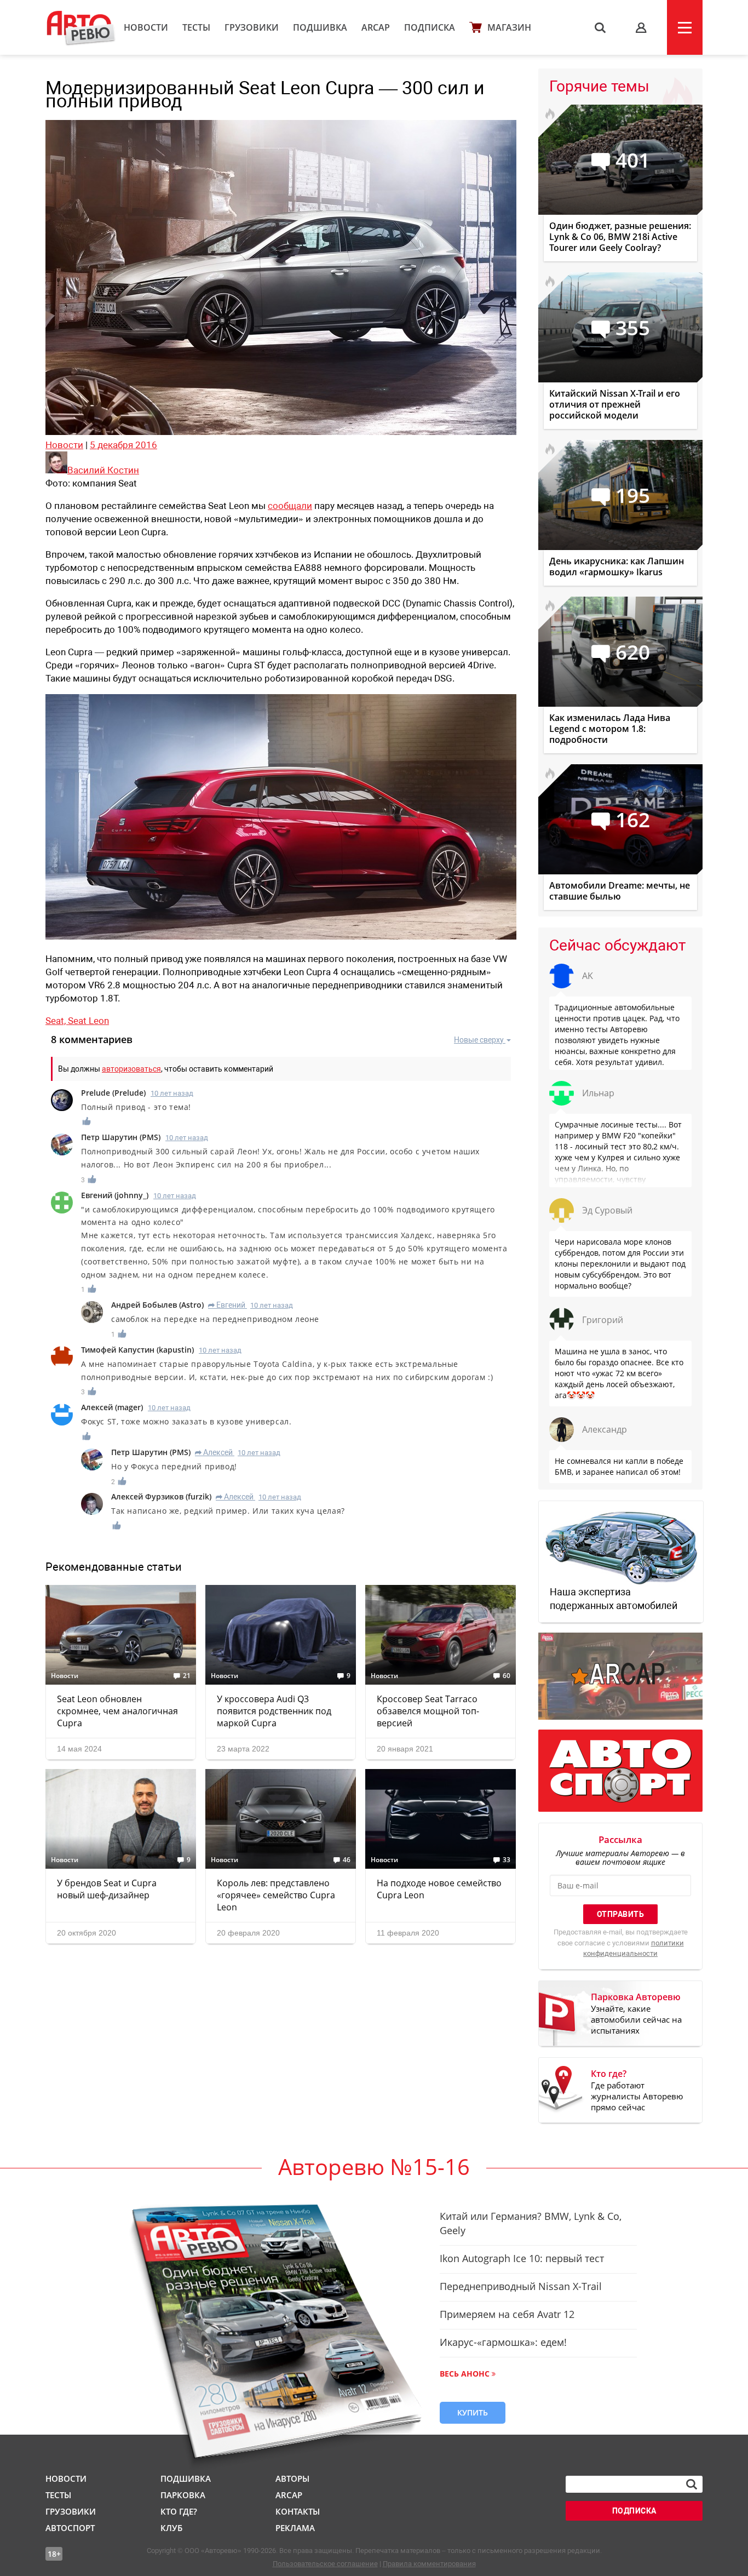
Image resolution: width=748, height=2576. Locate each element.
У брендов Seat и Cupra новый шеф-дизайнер (107, 1889)
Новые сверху (479, 1040)
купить (473, 2412)
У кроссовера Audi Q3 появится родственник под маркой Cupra (274, 1711)
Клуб (171, 2528)
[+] (87, 1121)
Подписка (430, 27)
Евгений (227, 1305)
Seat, (57, 1021)
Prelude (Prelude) (113, 1093)
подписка (634, 2511)
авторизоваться (131, 1069)
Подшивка (320, 27)
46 (347, 1860)
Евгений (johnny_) (115, 1195)
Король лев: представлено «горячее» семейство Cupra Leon (276, 1895)
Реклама (295, 2528)
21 (187, 1676)
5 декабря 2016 (123, 445)
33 (507, 1860)
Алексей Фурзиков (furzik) (161, 1496)
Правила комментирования (429, 2564)
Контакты (298, 2511)
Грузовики (252, 27)
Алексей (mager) (112, 1407)
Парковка (183, 2495)
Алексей (214, 1452)
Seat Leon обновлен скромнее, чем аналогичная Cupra (117, 1711)
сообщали (290, 506)
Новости (146, 27)
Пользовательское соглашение (325, 2564)
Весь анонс (465, 2374)
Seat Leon (88, 1021)
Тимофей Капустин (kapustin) (137, 1350)
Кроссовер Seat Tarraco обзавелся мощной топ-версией (428, 1711)
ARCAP (376, 27)
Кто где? (179, 2511)
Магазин (509, 27)
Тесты (196, 27)
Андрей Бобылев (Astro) (157, 1305)
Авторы (292, 2478)
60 (507, 1676)
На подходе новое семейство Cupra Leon (439, 1889)
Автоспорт (70, 2528)
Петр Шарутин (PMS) (121, 1137)
